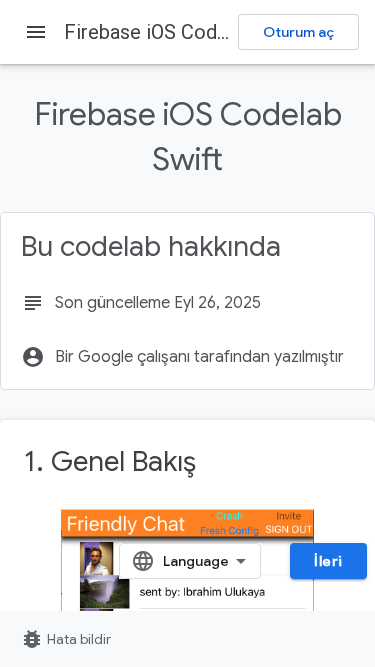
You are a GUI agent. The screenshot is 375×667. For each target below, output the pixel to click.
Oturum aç (298, 32)
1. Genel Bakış (110, 461)
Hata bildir (65, 639)
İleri (328, 561)
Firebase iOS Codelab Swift (184, 32)
